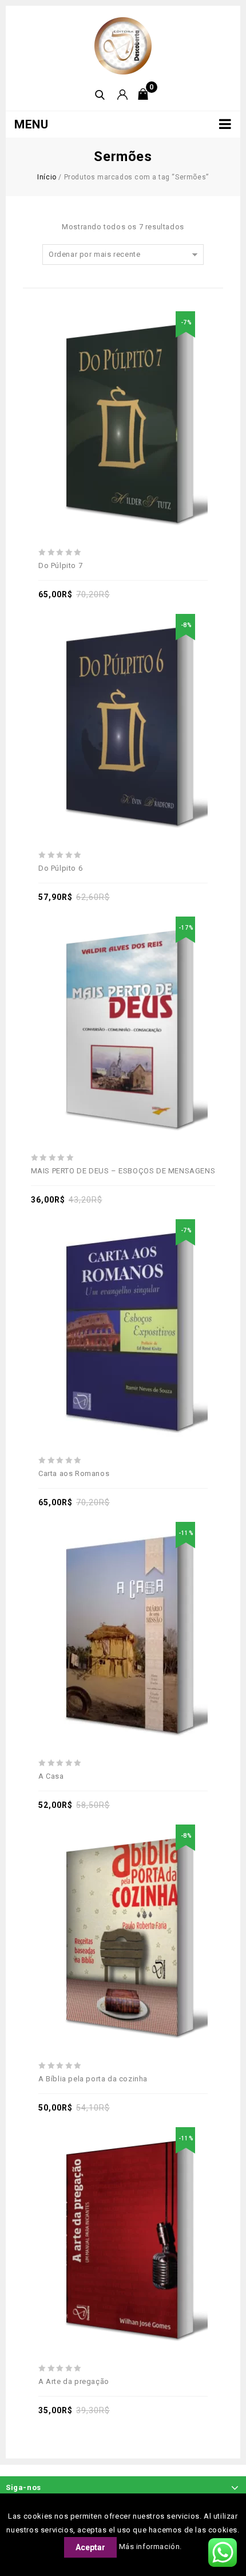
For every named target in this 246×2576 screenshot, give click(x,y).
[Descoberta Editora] (123, 45)
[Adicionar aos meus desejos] (84, 393)
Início (47, 177)
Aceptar (90, 2547)
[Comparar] (136, 393)
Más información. (151, 2546)
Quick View (162, 393)
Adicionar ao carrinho (110, 393)
